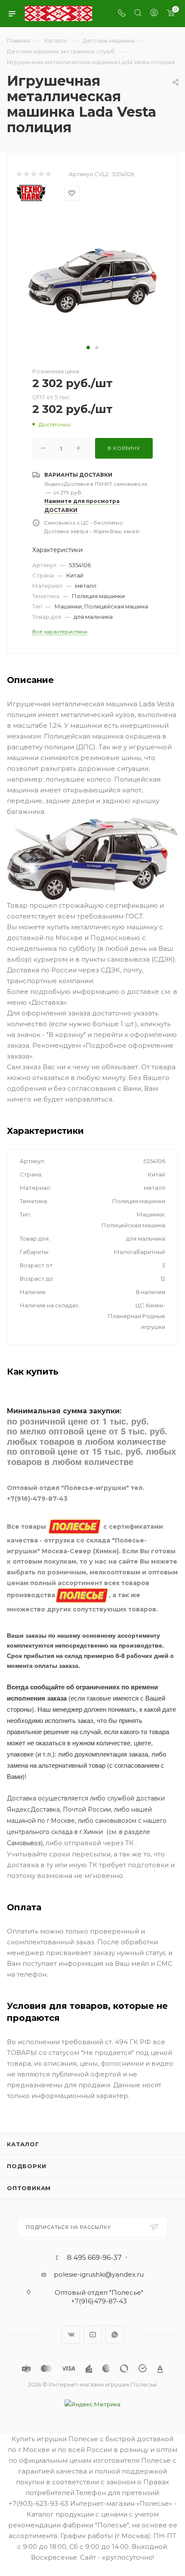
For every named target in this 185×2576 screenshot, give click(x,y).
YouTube (93, 2335)
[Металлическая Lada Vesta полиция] (92, 277)
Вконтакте (71, 2335)
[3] (33, 174)
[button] (88, 348)
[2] (26, 174)
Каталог (23, 2144)
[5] (48, 174)
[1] (19, 174)
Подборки (26, 2166)
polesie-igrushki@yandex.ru (99, 2274)
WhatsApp (115, 2335)
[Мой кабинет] (154, 14)
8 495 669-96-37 (94, 2258)
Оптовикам (29, 2188)
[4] (41, 174)
